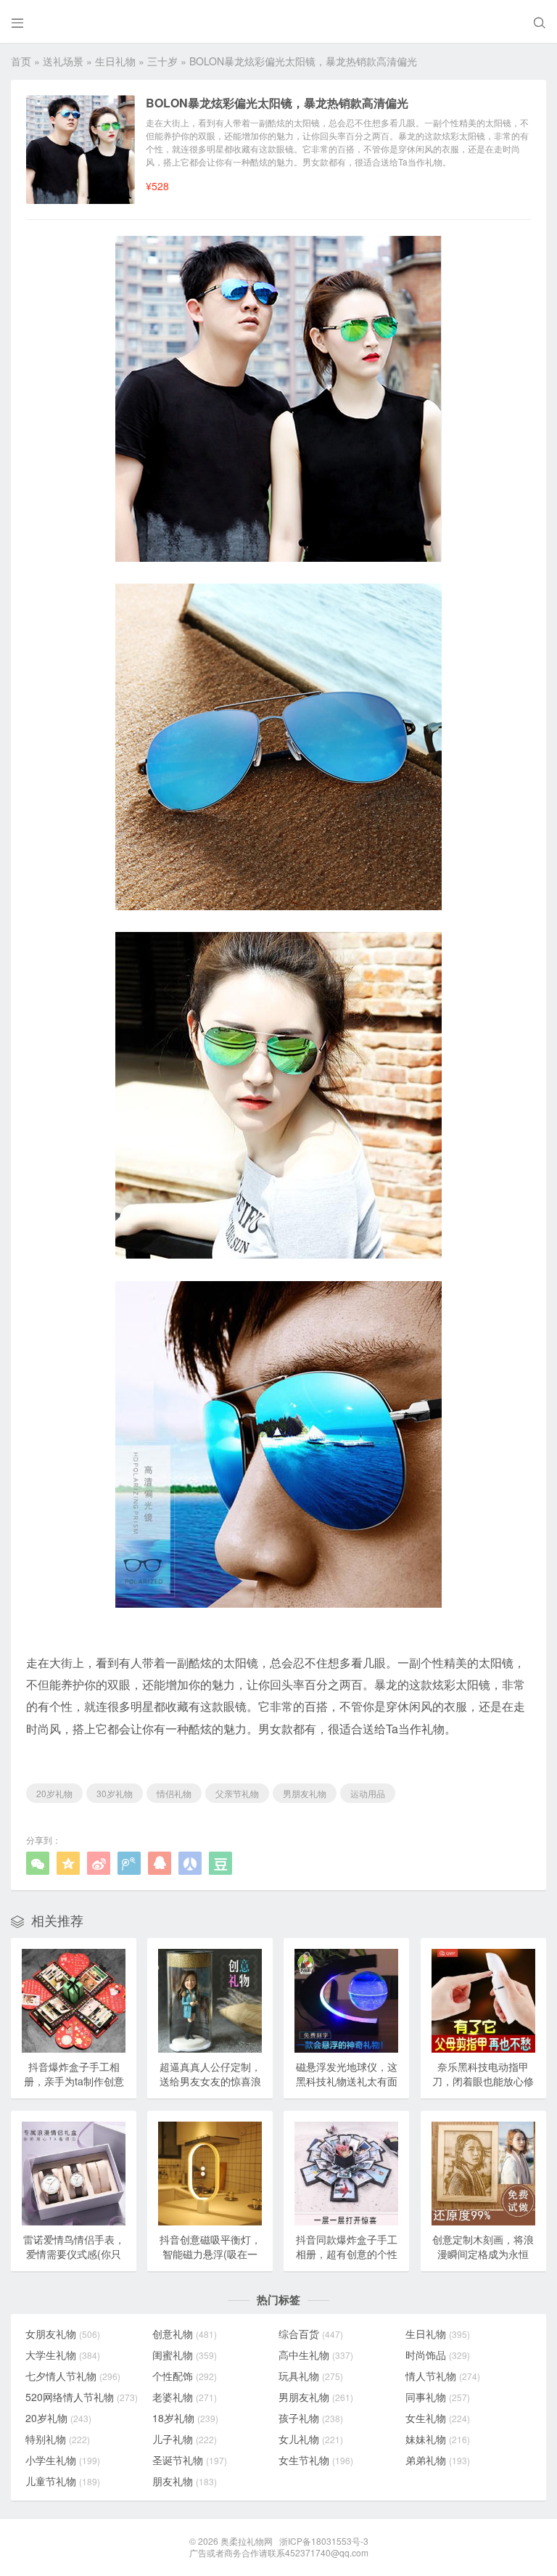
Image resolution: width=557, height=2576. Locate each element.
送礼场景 (63, 61)
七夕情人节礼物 (73, 2376)
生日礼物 (115, 61)
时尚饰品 (438, 2355)
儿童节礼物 (63, 2481)
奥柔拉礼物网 (247, 2541)
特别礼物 (58, 2439)
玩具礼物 (311, 2376)
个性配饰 (185, 2376)
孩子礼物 (311, 2418)
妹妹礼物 (438, 2439)
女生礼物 (438, 2418)
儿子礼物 (185, 2439)
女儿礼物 (311, 2439)
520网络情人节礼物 (82, 2397)
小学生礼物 (63, 2460)
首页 (21, 61)
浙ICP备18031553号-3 (324, 2541)
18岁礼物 (185, 2418)
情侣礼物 (174, 1793)
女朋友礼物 (63, 2334)
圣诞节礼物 (190, 2460)
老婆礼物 (185, 2397)
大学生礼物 (63, 2355)
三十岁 (162, 61)
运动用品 (368, 1793)
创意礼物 (185, 2334)
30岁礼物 (115, 1793)
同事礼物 (438, 2397)
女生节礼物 (316, 2460)
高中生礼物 (316, 2355)
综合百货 (311, 2334)
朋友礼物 (185, 2481)
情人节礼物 (443, 2376)
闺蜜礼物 (185, 2355)
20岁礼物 (54, 1793)
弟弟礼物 (438, 2460)
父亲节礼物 (237, 1793)
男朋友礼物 (305, 1793)
